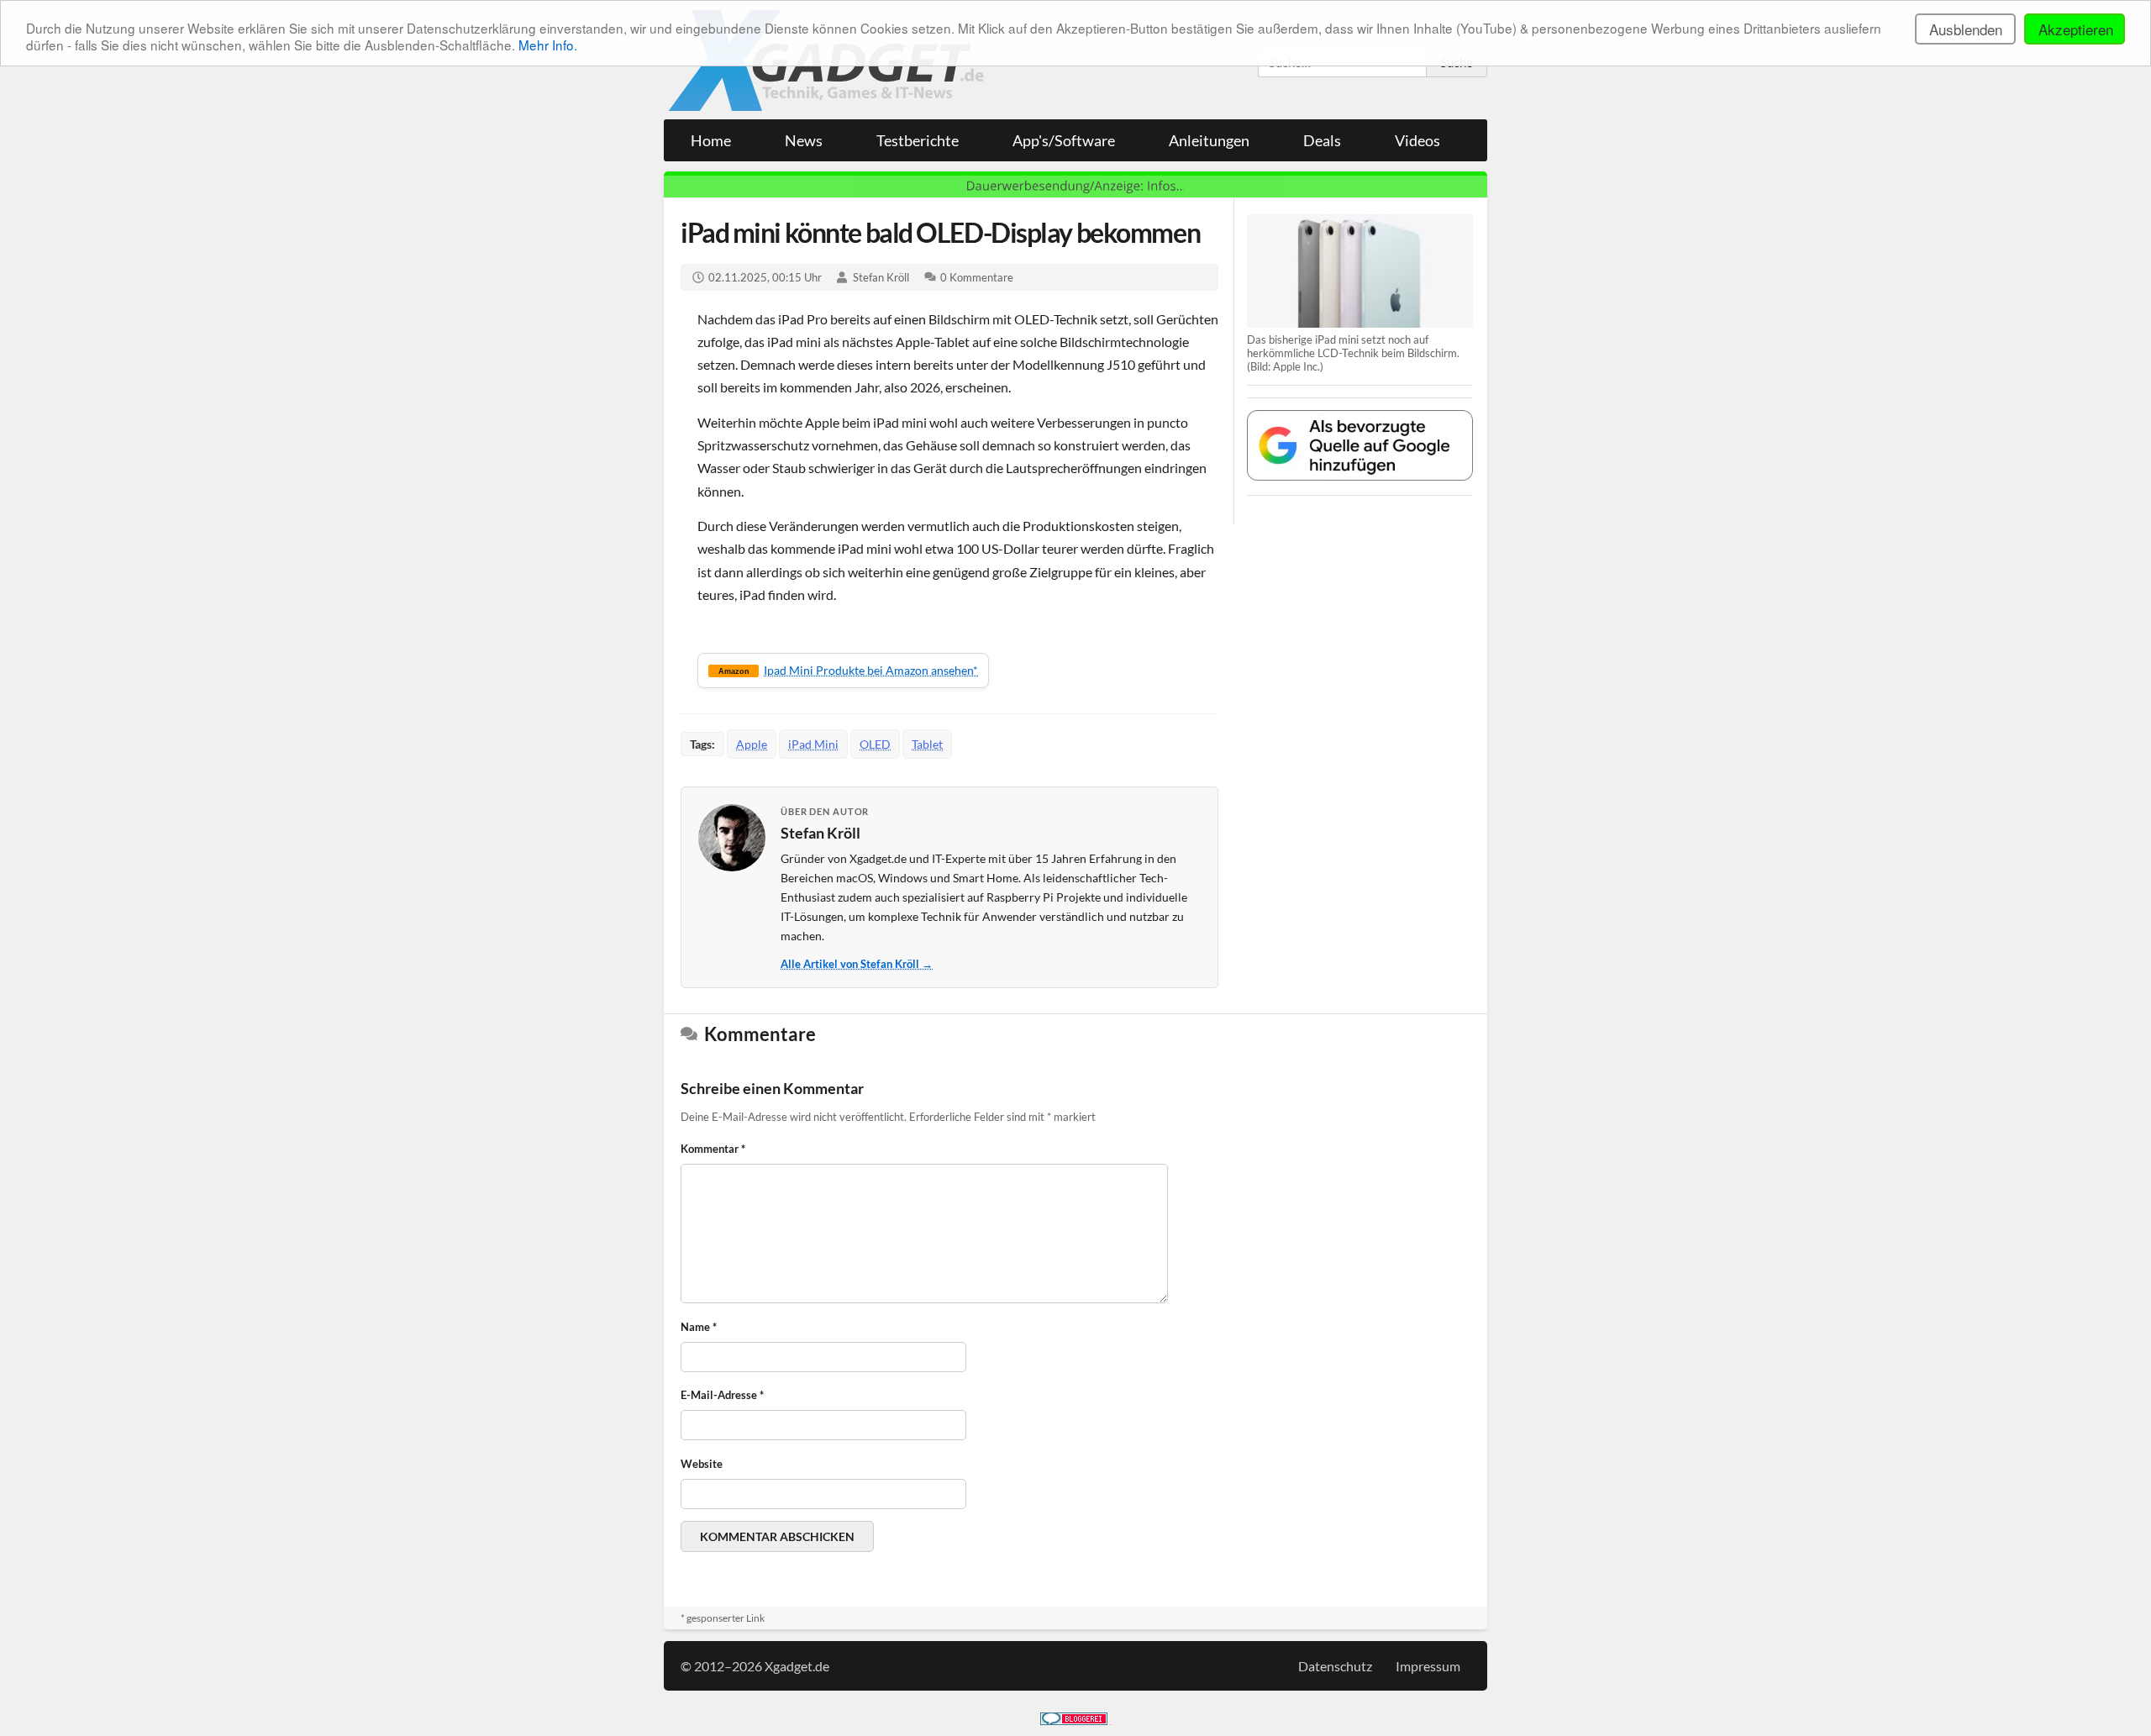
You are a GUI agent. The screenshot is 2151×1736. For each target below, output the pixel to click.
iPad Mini (813, 744)
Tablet (927, 744)
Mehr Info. (548, 45)
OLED (875, 744)
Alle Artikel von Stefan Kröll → (857, 964)
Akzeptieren (2076, 29)
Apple (752, 744)
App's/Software (1064, 140)
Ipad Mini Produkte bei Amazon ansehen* (849, 670)
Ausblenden (1966, 29)
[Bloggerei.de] (1074, 1720)
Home (711, 140)
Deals (1322, 140)
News (804, 140)
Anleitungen (1209, 140)
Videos (1417, 140)
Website (702, 1464)
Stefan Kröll (881, 277)
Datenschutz (1335, 1666)
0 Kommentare (977, 277)
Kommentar (713, 1149)
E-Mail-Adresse (722, 1395)
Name (699, 1327)
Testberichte (918, 140)
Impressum (1428, 1666)
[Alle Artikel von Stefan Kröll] (732, 838)
